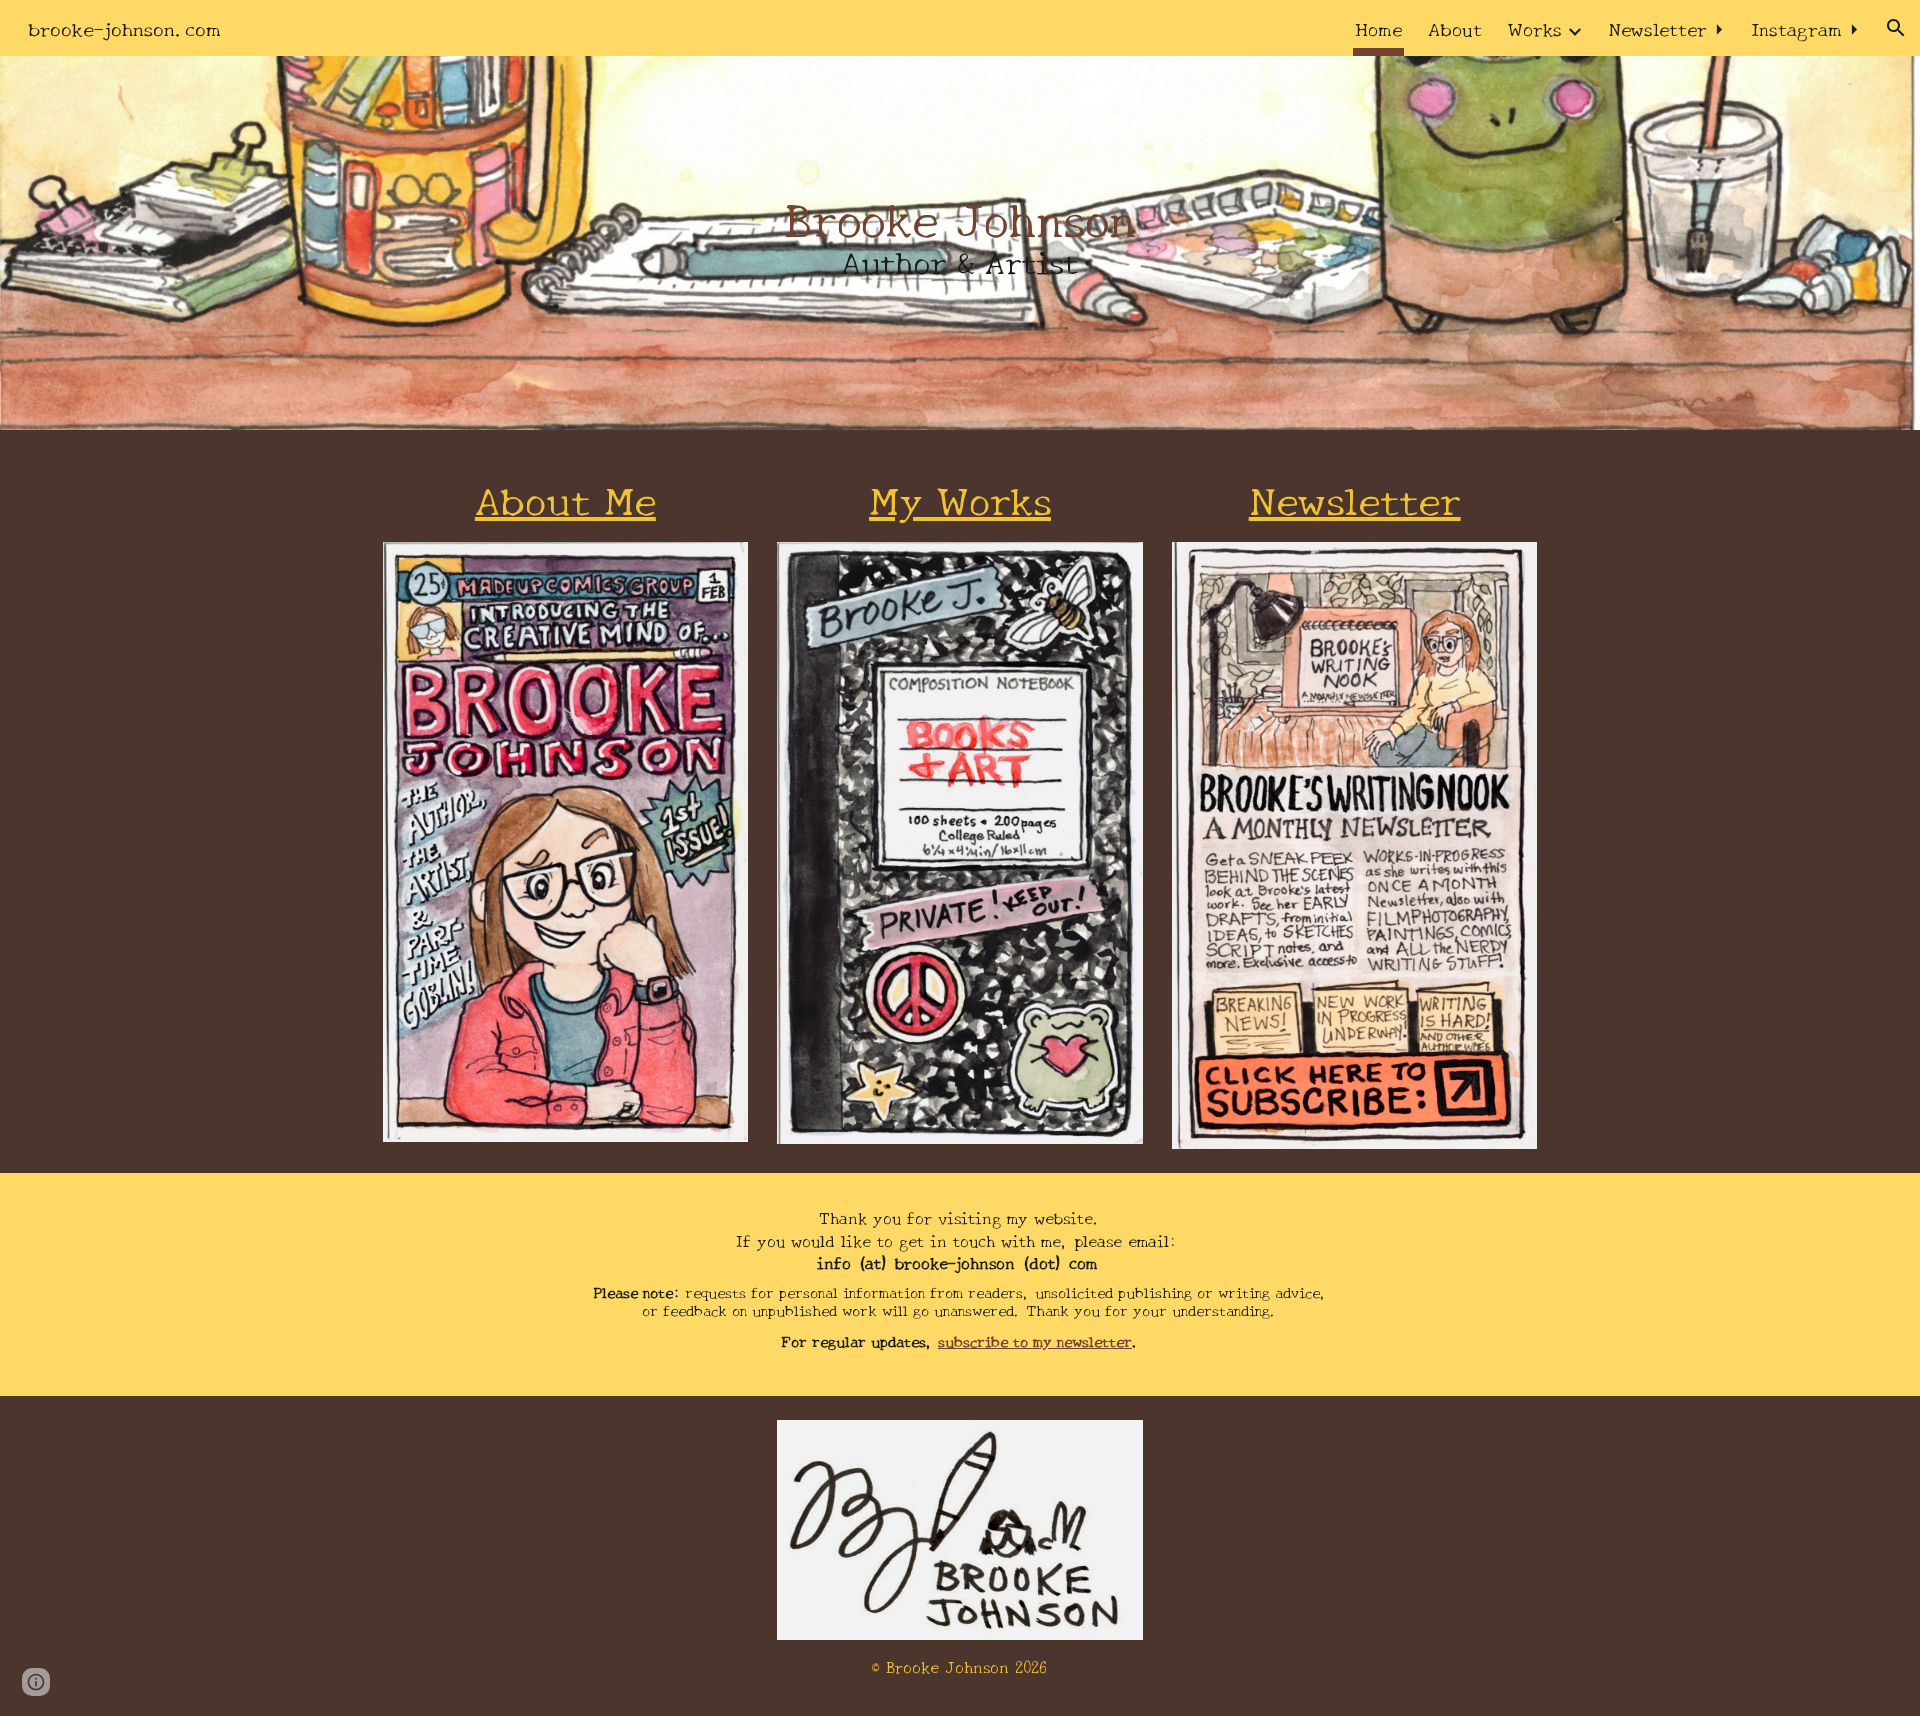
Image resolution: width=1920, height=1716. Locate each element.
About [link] (1455, 27)
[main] (960, 243)
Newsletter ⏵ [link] (1667, 27)
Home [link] (1378, 27)
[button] (1896, 28)
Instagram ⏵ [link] (1805, 27)
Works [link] (1535, 27)
